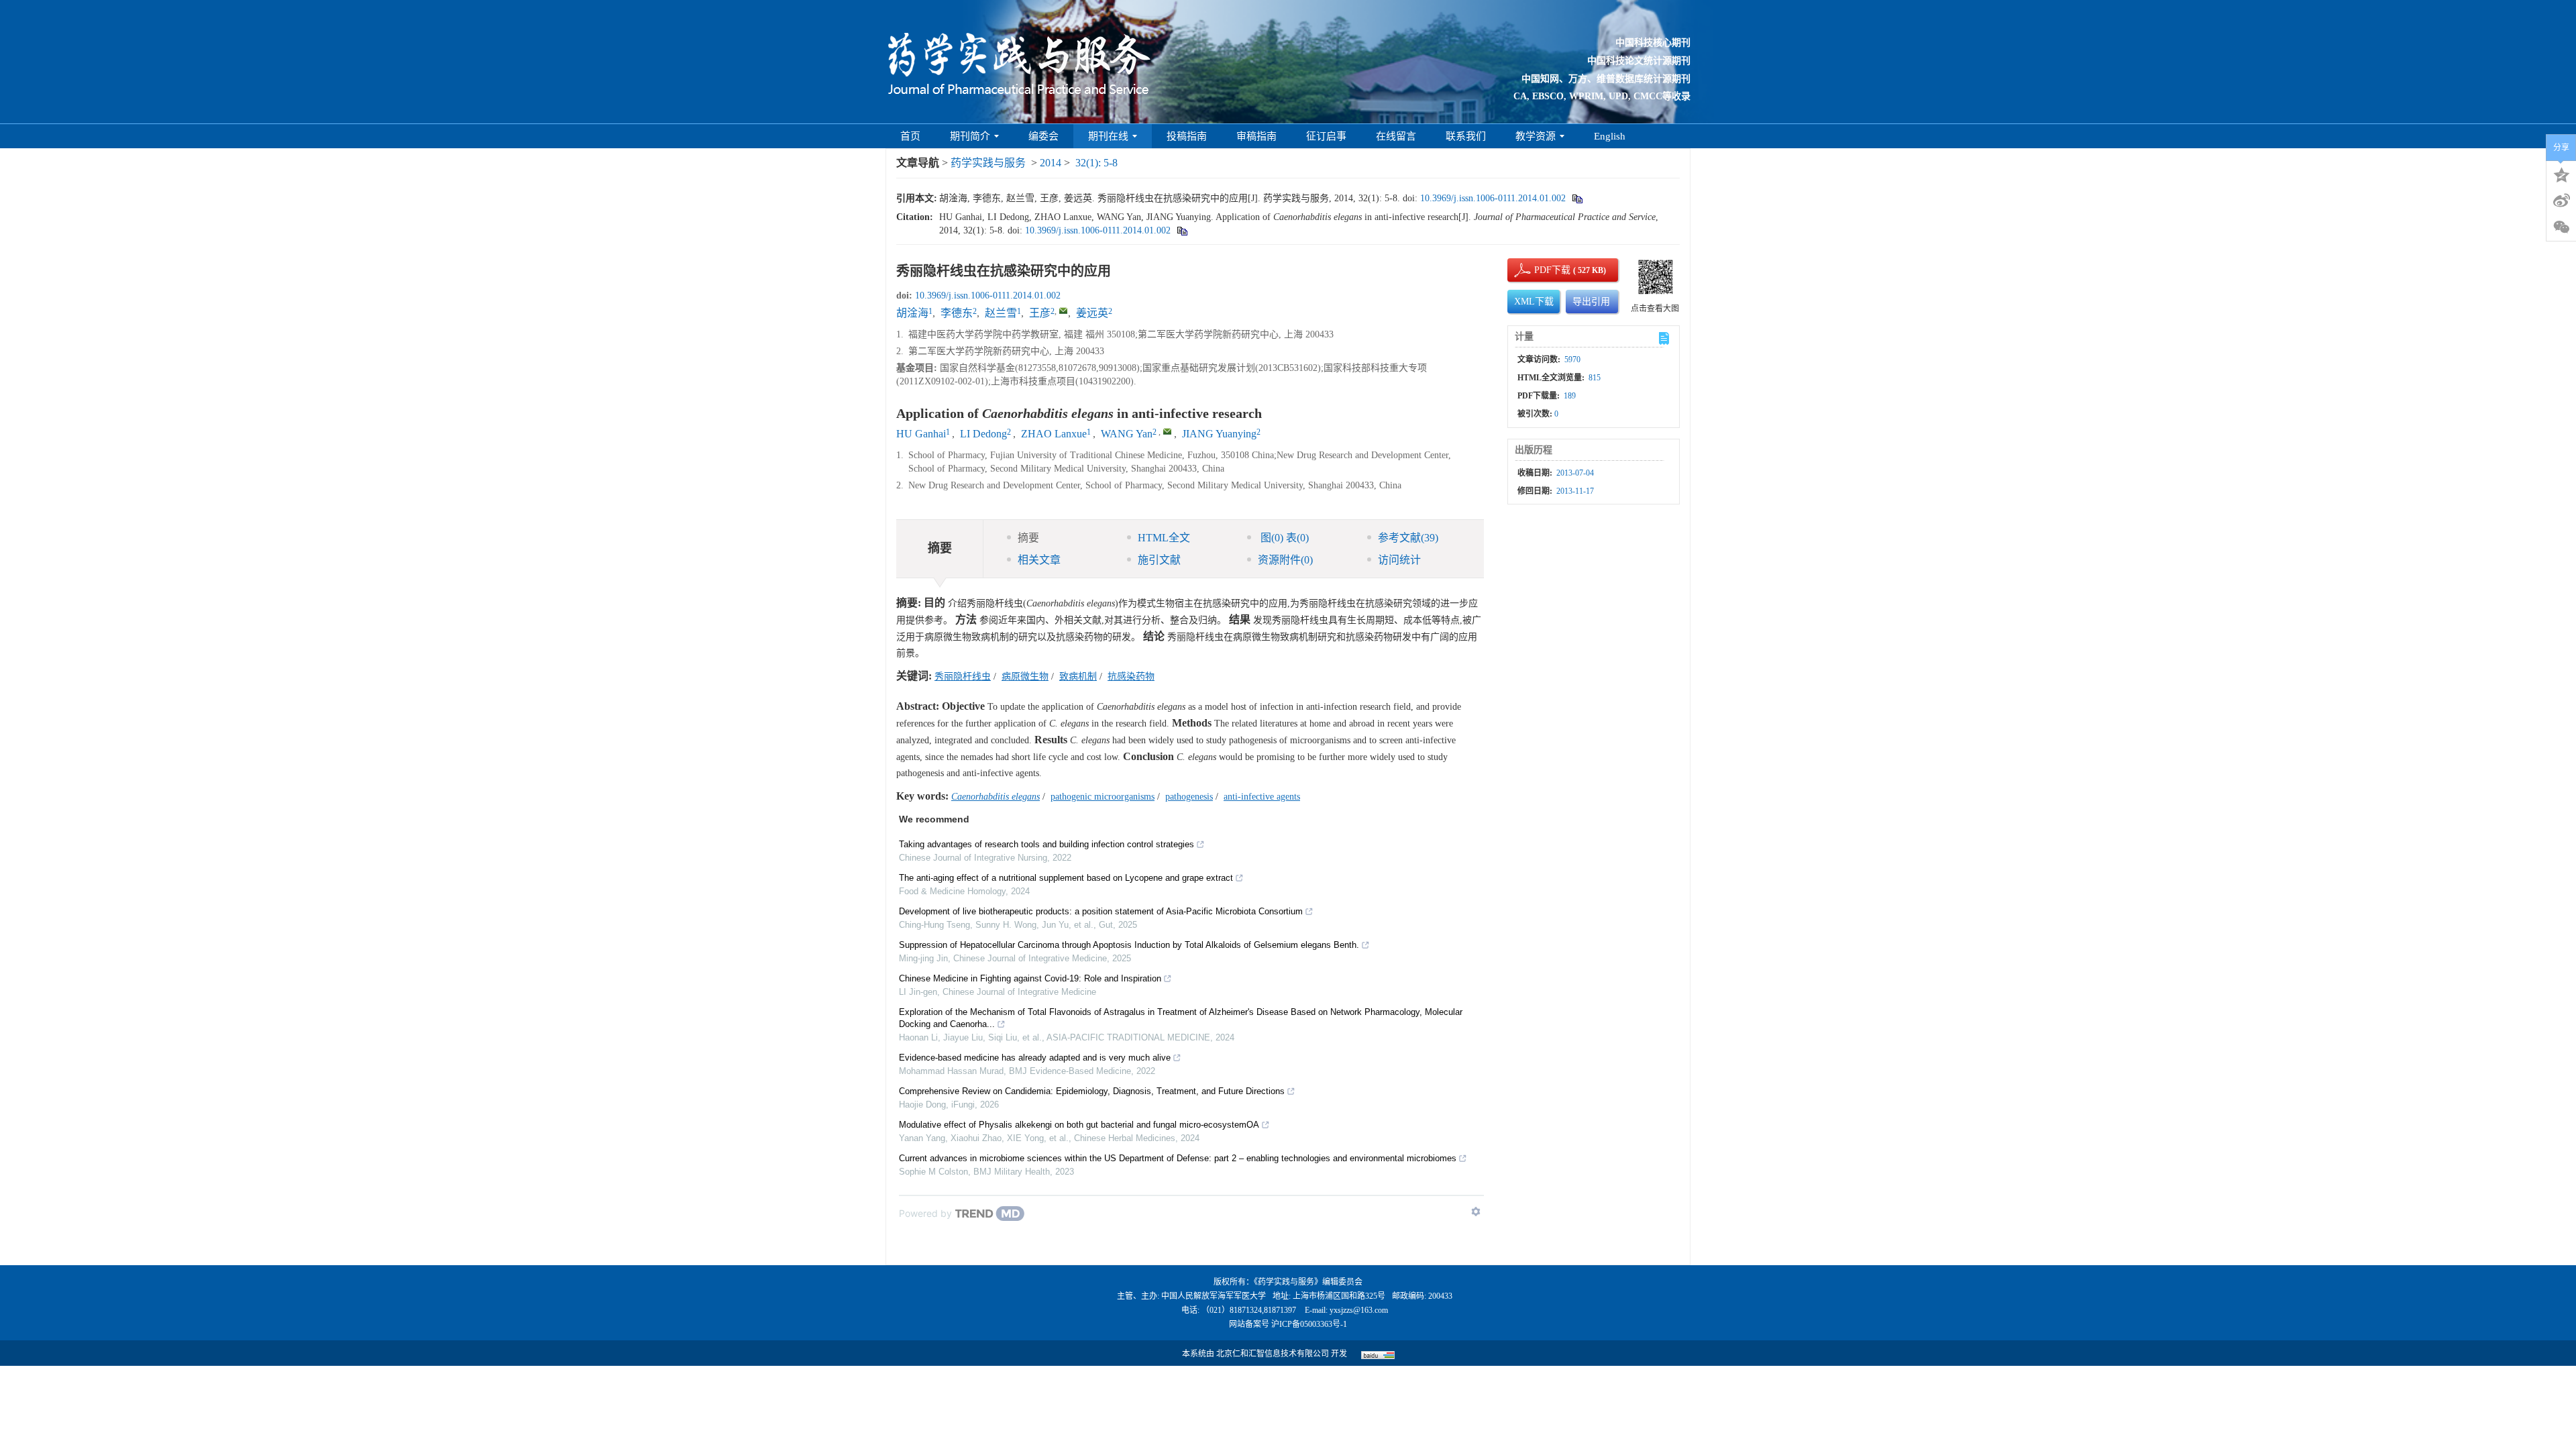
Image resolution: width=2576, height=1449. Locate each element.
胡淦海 (912, 313)
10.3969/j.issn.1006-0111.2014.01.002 (1493, 198)
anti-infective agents (1262, 797)
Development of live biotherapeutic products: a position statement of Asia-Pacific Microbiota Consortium (1101, 911)
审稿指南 (1256, 136)
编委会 (1043, 136)
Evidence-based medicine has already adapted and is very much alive (1035, 1058)
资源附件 (1285, 560)
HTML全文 (1164, 538)
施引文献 (1159, 560)
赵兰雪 (1001, 313)
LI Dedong (983, 434)
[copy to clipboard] (1182, 230)
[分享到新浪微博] (2561, 201)
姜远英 (1092, 313)
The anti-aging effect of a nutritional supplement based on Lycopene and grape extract (1066, 878)
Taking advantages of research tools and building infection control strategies (1046, 844)
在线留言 (1396, 136)
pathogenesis (1189, 797)
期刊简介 (970, 136)
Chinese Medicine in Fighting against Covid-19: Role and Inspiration (1030, 978)
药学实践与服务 (988, 163)
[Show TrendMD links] (1476, 1212)
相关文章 (1039, 560)
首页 (910, 136)
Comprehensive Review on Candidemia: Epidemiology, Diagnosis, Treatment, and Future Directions (1092, 1091)
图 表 (1283, 538)
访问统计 (1399, 560)
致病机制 (1078, 677)
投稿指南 (1187, 136)
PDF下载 (1541, 270)
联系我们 (1466, 136)
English (1610, 136)
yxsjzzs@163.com (1359, 1310)
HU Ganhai (921, 434)
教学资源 (1536, 136)
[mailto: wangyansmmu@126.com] (1167, 431)
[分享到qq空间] (2561, 174)
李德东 (957, 313)
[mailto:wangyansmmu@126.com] (1063, 311)
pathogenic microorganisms (1103, 797)
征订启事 (1326, 136)
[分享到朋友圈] (2561, 227)
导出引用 (1591, 302)
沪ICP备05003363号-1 (1309, 1324)
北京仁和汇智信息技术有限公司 (1273, 1354)
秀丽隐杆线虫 (963, 677)
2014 (1051, 163)
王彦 (1040, 313)
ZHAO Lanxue (1054, 434)
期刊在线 (1108, 136)
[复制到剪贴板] (1577, 198)
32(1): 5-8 (1096, 163)
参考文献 (1408, 538)
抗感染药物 (1131, 677)
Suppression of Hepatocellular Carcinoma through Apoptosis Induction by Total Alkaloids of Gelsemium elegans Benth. (1129, 945)
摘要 (1028, 538)
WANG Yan (1127, 434)
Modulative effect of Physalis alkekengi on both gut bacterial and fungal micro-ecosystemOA (1079, 1125)
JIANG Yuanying (1219, 434)
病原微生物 (1025, 677)
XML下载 (1534, 302)
